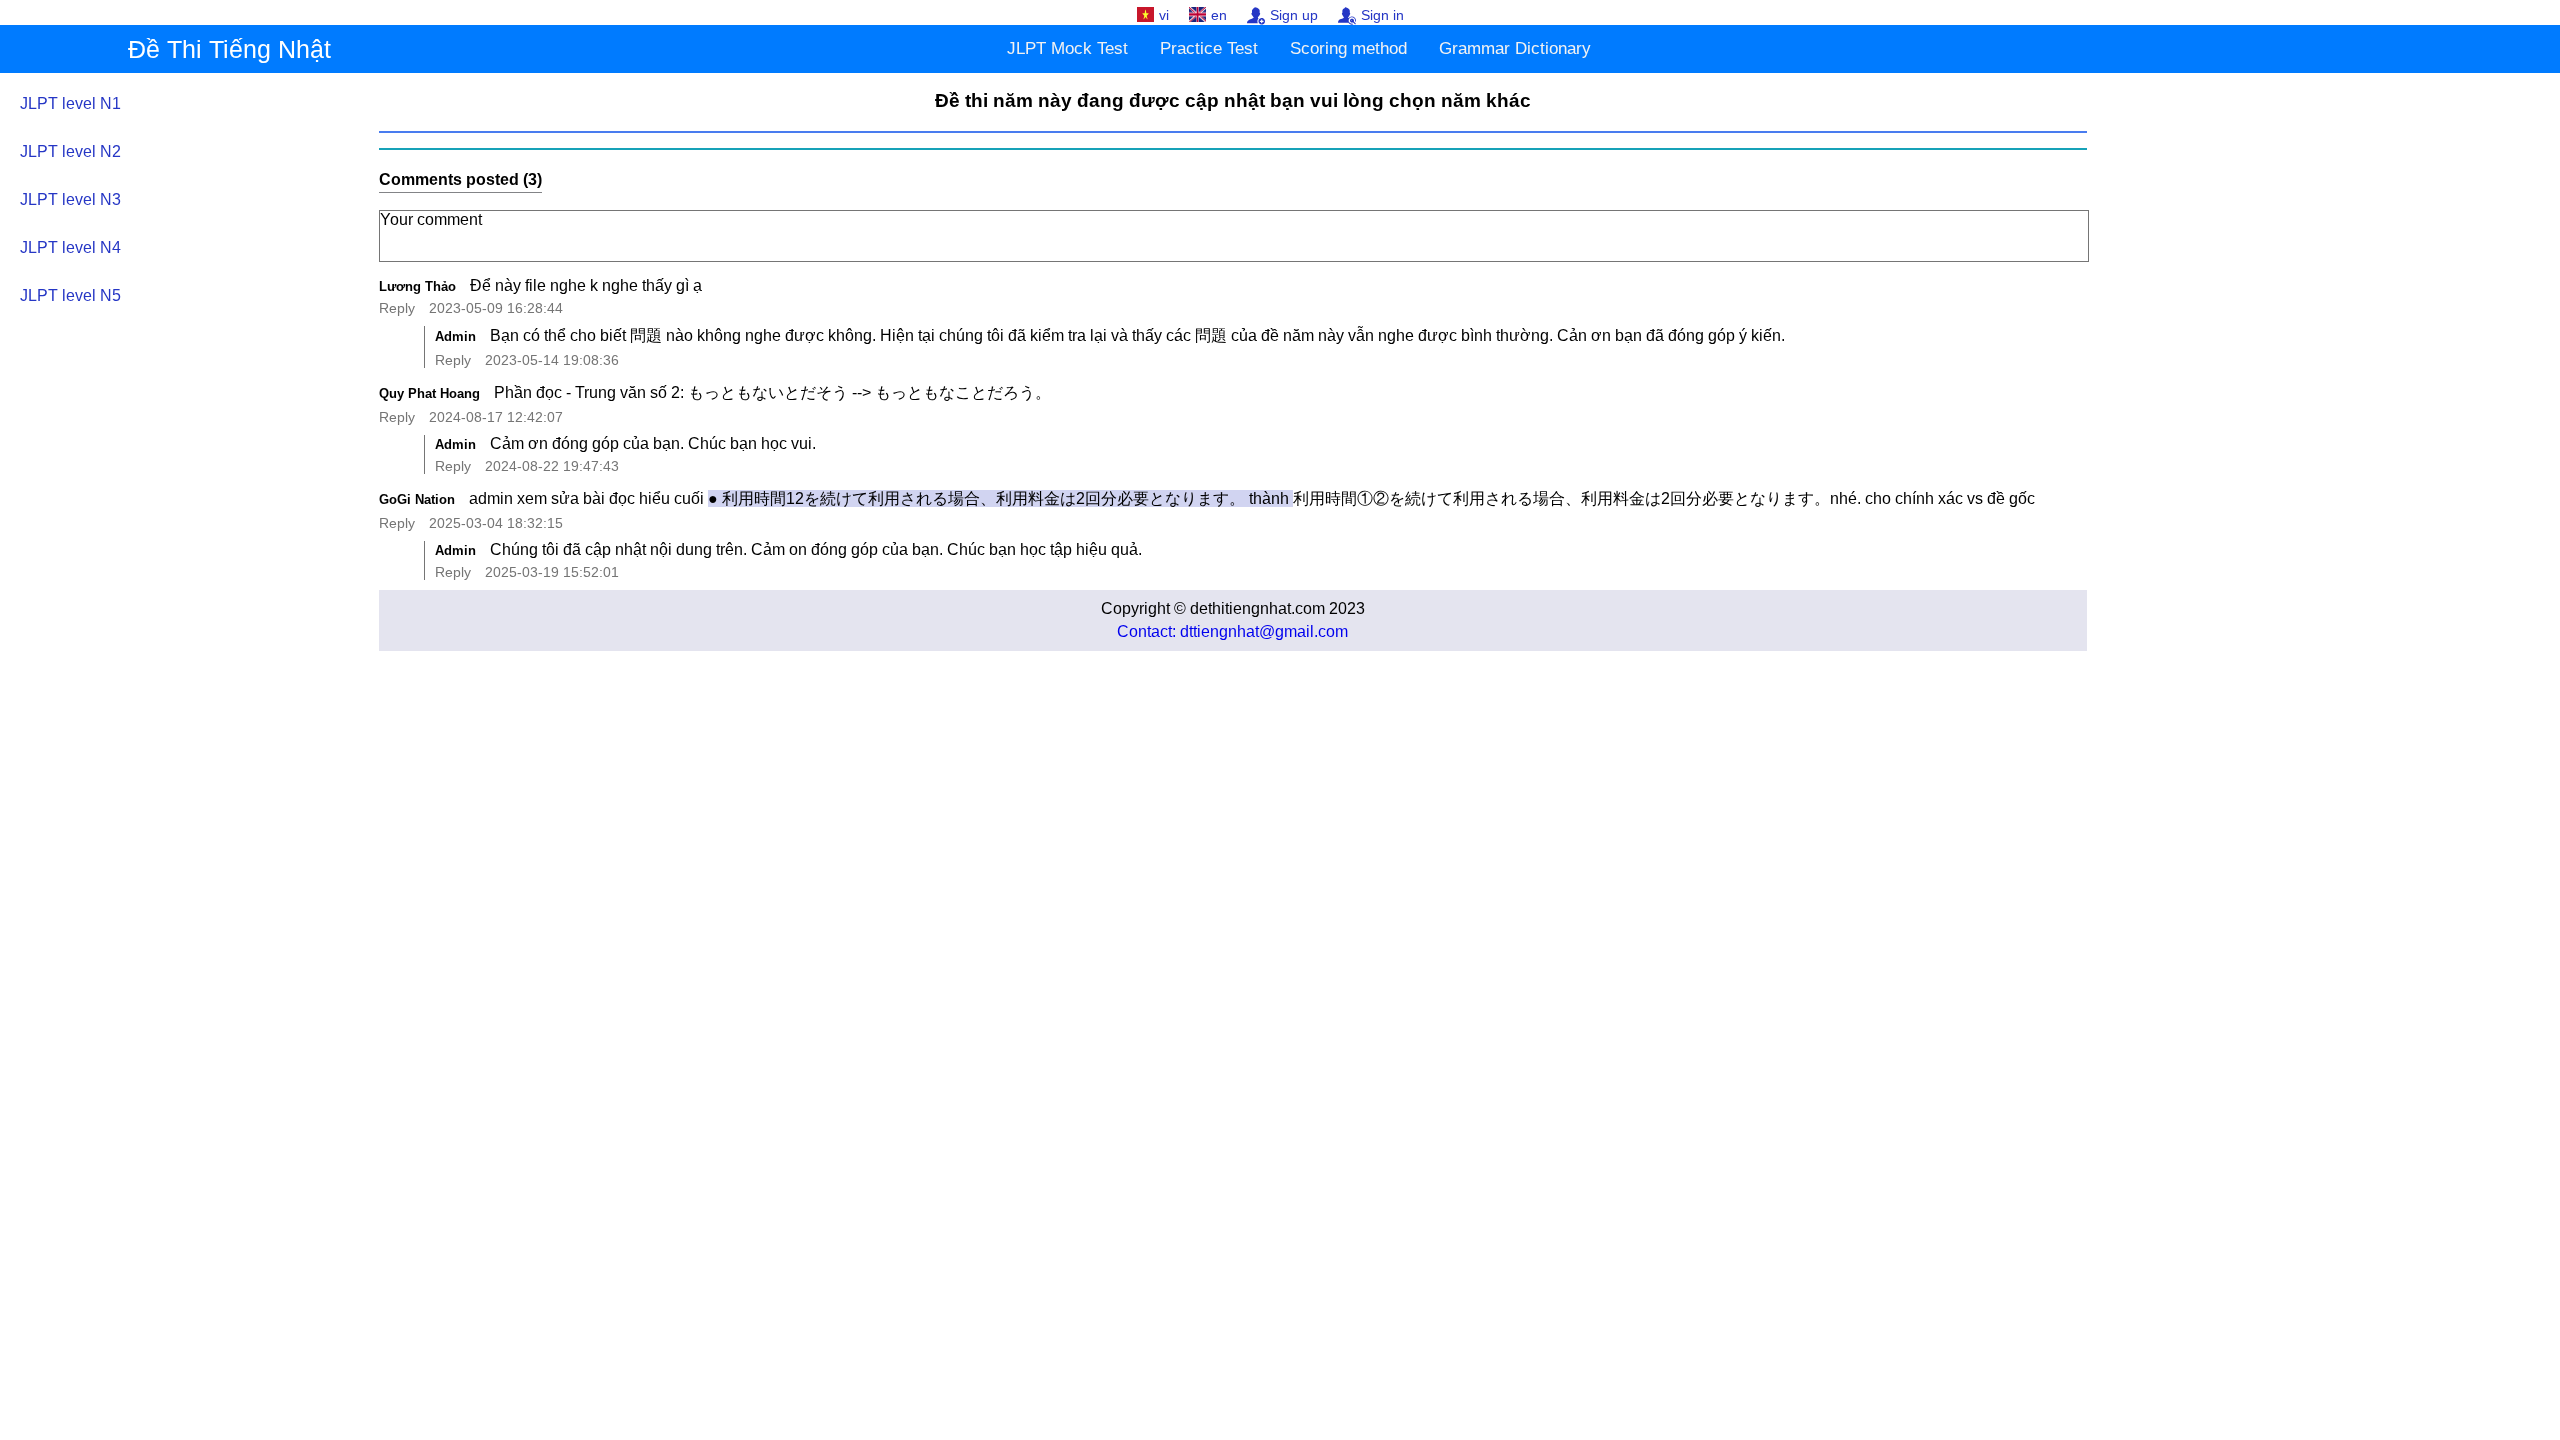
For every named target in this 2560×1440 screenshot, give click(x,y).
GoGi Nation (417, 499)
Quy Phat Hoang (429, 393)
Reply (397, 308)
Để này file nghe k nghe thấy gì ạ (588, 285)
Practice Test (1209, 48)
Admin (455, 336)
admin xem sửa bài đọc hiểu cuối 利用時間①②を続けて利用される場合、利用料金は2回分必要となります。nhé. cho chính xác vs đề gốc (1252, 498)
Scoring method (1348, 48)
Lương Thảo (417, 286)
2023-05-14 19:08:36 (552, 360)
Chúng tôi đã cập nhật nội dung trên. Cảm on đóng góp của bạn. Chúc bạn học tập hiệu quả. (816, 549)
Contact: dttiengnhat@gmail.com (1232, 631)
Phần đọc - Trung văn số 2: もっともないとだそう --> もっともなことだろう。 (772, 392)
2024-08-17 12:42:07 (496, 417)
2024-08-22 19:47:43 (552, 466)
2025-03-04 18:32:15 (496, 523)
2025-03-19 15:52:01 (552, 572)
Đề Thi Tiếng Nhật (229, 49)
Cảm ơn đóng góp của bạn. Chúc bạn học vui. (653, 443)
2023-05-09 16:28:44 (496, 308)
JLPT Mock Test (1067, 48)
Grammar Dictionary (1515, 48)
